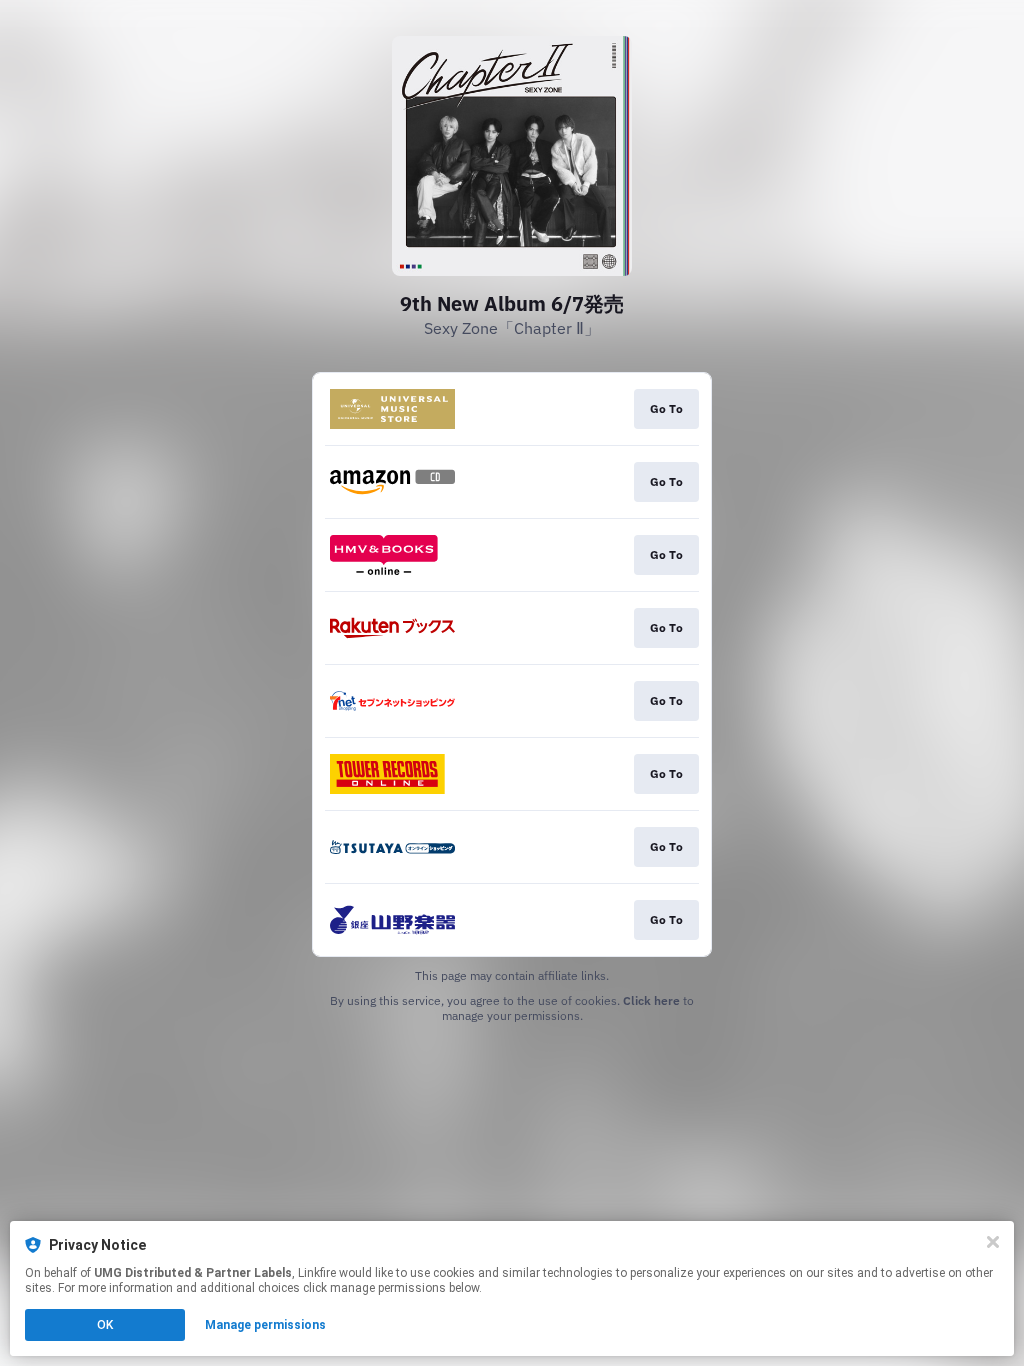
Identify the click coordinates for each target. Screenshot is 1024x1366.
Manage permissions (265, 1325)
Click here (651, 1000)
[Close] (993, 1242)
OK (105, 1325)
